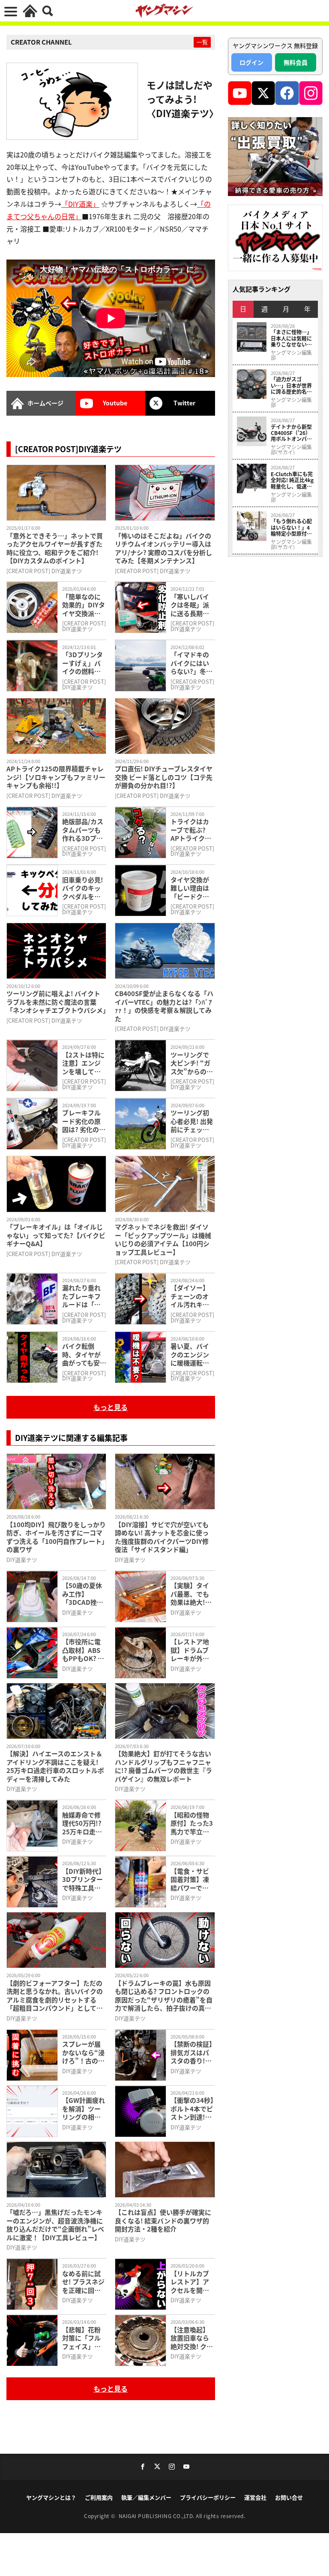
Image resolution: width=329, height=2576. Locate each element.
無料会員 (296, 62)
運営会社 (255, 2497)
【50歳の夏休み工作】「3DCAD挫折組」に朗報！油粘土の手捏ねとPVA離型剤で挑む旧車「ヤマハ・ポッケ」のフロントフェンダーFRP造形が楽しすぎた (83, 1594)
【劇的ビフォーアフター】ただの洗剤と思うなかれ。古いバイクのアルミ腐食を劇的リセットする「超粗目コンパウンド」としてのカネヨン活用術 (55, 1996)
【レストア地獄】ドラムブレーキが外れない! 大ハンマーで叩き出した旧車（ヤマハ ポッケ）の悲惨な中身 (192, 1650)
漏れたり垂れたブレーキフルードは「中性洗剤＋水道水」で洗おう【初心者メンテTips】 (81, 1296)
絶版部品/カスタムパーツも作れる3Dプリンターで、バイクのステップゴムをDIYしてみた (84, 830)
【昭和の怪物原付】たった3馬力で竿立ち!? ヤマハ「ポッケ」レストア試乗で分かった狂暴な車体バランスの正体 (192, 1823)
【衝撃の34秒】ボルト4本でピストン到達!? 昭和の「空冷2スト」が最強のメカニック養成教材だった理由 (192, 2109)
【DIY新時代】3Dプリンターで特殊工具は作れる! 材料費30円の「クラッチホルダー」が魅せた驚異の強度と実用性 (84, 1880)
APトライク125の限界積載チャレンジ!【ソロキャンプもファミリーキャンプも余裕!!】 (56, 777)
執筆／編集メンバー (146, 2497)
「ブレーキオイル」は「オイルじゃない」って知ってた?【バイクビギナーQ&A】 (56, 1235)
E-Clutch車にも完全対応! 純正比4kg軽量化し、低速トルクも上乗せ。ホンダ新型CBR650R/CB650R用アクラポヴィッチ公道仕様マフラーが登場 (292, 480)
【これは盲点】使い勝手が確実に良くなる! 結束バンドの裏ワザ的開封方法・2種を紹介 (163, 2221)
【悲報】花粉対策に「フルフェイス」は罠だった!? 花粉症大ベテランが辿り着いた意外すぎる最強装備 (82, 2338)
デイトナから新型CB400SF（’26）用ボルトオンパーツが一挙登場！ (291, 433)
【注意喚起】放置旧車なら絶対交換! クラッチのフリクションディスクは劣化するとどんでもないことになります (192, 2338)
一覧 (202, 42)
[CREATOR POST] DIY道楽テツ (44, 571)
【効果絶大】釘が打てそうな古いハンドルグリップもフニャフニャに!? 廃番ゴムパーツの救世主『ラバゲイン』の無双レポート (163, 1766)
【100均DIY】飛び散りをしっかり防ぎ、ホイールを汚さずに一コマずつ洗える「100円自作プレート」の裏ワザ (56, 1537)
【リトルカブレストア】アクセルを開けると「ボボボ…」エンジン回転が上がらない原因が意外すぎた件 (190, 2282)
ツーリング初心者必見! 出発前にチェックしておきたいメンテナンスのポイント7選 (192, 1121)
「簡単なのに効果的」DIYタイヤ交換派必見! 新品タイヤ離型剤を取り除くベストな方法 (84, 605)
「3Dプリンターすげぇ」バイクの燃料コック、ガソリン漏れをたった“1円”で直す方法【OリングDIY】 (84, 663)
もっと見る (111, 1407)
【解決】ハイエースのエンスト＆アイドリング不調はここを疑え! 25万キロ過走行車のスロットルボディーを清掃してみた (55, 1766)
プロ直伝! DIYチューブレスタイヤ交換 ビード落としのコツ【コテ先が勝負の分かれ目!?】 (164, 777)
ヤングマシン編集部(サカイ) (291, 450)
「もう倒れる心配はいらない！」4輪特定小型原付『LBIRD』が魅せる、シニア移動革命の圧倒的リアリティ (291, 527)
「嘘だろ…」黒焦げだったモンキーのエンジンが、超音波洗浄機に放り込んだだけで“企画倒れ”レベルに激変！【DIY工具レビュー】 (55, 2225)
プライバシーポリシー (208, 2497)
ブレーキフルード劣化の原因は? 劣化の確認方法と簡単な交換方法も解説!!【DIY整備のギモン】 (84, 1121)
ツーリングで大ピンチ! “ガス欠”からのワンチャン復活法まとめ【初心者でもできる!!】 (192, 1063)
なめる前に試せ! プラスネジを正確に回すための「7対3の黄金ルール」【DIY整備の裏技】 (84, 2282)
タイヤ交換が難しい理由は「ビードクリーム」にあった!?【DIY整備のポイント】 (192, 888)
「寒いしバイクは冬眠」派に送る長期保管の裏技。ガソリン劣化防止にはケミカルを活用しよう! (190, 605)
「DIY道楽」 (80, 204)
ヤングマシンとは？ (51, 2497)
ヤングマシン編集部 (291, 355)
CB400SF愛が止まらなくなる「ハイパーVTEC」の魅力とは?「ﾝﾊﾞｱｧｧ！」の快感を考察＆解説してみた (164, 1006)
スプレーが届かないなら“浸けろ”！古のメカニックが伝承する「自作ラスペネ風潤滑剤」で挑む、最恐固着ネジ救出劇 (83, 2052)
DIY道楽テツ (22, 1560)
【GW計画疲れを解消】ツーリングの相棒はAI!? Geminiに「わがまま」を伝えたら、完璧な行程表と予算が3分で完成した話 (84, 2109)
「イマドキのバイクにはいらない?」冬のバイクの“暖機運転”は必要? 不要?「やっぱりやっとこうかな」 (192, 663)
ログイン (251, 62)
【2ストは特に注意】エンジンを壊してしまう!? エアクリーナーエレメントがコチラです (83, 1063)
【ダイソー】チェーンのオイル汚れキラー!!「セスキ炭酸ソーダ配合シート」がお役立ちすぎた (192, 1296)
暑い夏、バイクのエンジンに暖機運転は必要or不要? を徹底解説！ (192, 1354)
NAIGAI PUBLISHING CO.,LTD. (157, 2516)
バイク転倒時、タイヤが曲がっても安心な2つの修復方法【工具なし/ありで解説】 (84, 1354)
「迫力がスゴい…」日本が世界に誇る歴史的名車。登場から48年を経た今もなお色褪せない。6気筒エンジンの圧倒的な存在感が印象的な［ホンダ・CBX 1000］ (292, 385)
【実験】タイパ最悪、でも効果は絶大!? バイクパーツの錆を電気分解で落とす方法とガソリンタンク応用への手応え (190, 1594)
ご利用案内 (99, 2497)
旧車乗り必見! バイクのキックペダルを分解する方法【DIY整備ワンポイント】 (84, 888)
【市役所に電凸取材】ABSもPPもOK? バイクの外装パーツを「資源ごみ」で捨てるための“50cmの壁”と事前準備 (84, 1650)
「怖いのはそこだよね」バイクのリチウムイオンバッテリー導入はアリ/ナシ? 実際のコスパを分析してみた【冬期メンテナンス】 (163, 548)
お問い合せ (289, 2497)
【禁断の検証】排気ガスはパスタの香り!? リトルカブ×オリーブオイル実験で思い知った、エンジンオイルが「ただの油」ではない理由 (191, 2052)
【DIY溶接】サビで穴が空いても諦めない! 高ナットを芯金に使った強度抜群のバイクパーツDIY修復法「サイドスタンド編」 (162, 1537)
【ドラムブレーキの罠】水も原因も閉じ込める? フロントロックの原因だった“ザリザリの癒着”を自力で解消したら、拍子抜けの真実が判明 (164, 1996)
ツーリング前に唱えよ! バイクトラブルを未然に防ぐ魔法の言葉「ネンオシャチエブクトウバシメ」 (56, 1002)
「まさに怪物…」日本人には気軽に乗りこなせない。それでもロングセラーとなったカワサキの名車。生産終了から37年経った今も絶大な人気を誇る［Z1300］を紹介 (292, 338)
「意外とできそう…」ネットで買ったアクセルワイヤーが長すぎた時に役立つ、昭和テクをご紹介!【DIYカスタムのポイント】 (55, 548)
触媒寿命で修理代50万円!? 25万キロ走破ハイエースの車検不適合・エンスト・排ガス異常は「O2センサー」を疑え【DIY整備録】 (84, 1823)
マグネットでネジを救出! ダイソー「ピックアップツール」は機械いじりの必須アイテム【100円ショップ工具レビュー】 (163, 1239)
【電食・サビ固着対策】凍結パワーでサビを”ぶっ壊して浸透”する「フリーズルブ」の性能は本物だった (192, 1880)
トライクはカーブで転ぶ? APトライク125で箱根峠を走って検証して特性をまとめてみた (192, 830)
